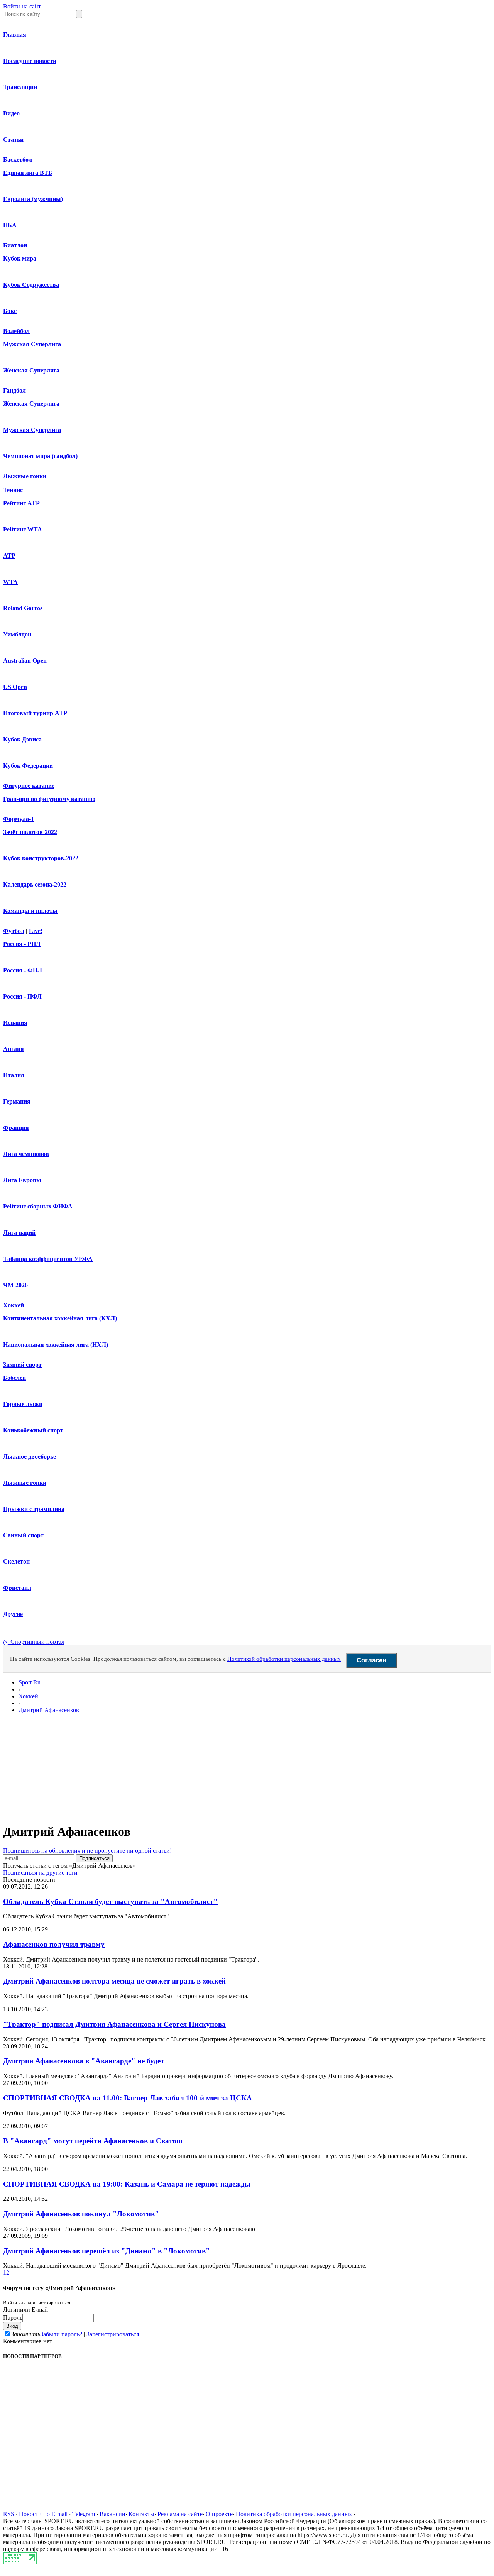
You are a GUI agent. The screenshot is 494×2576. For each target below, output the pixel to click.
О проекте (219, 2514)
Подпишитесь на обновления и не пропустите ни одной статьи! (87, 1851)
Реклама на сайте (180, 2514)
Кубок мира (20, 258)
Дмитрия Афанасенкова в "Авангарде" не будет (84, 2061)
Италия (14, 1075)
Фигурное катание (29, 786)
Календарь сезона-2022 (35, 884)
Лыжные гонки (25, 476)
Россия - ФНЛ (23, 970)
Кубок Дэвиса (22, 739)
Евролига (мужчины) (33, 199)
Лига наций (19, 1233)
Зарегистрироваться (113, 2334)
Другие (13, 1614)
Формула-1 (19, 819)
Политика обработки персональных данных (294, 2514)
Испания (15, 1023)
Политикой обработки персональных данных (284, 1659)
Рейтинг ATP (21, 503)
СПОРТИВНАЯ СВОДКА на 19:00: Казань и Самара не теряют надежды (127, 2184)
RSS (9, 2514)
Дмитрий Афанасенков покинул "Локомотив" (81, 2214)
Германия (17, 1101)
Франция (16, 1128)
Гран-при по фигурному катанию (49, 799)
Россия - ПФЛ (22, 996)
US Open (15, 687)
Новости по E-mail (43, 2514)
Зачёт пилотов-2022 (30, 832)
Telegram (84, 2514)
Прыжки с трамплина (34, 1509)
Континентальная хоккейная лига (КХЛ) (60, 1318)
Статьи (13, 140)
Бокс (10, 311)
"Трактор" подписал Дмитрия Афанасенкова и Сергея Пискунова (114, 2024)
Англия (14, 1049)
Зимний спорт (22, 1365)
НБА (10, 225)
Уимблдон (17, 634)
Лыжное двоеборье (30, 1456)
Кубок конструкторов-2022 (41, 858)
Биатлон (15, 245)
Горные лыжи (23, 1404)
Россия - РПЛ (22, 944)
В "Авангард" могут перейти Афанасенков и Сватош (93, 2141)
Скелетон (16, 1561)
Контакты (141, 2514)
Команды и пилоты (30, 911)
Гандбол (14, 390)
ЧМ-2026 (15, 1285)
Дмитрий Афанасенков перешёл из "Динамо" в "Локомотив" (107, 2251)
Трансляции (20, 87)
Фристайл (17, 1588)
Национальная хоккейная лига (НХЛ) (56, 1345)
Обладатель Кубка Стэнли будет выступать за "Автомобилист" (110, 1902)
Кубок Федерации (28, 766)
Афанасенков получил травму (54, 1944)
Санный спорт (23, 1535)
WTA (10, 582)
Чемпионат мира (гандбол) (40, 456)
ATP (9, 556)
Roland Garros (23, 608)
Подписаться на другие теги (40, 1873)
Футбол (14, 931)
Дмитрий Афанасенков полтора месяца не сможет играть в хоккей (114, 1981)
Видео (11, 113)
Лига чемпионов (26, 1154)
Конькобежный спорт (33, 1430)
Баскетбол (18, 160)
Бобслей (14, 1378)
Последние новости (30, 61)
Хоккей (14, 1305)
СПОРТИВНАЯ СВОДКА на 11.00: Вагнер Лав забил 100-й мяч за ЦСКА (128, 2098)
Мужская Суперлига (32, 344)
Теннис (13, 490)
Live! (36, 931)
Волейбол (16, 331)
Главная (15, 35)
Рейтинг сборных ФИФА (38, 1206)
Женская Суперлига (31, 370)
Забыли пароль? (61, 2334)
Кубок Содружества (31, 285)
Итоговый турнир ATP (35, 713)
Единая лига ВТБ (28, 173)
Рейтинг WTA (23, 529)
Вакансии (113, 2514)
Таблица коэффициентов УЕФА (48, 1259)
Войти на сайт (22, 6)
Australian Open (25, 661)
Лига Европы (22, 1180)
